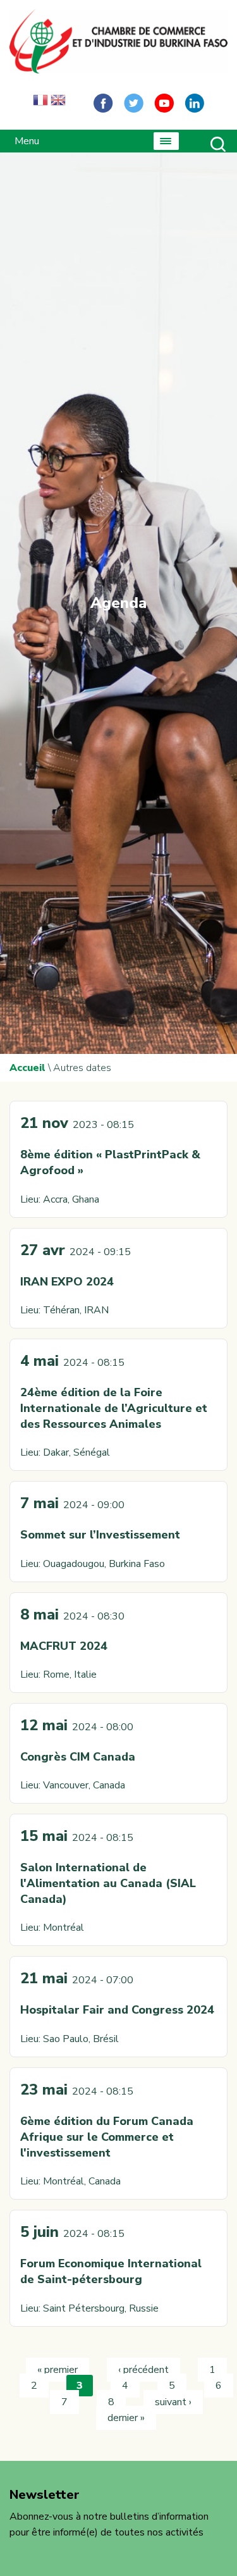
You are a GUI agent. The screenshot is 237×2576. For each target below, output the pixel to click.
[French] (40, 103)
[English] (58, 103)
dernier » (126, 2418)
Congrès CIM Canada (78, 1757)
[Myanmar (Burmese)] (76, 103)
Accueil (27, 1068)
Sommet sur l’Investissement (100, 1535)
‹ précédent (143, 2370)
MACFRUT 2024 (64, 1646)
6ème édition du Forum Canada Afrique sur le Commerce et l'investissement (107, 2137)
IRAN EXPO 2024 (67, 1282)
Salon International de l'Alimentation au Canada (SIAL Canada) (108, 1883)
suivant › (173, 2402)
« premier (58, 2370)
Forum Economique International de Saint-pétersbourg (111, 2271)
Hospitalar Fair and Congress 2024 (117, 2010)
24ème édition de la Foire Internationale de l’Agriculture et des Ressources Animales (114, 1408)
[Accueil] (118, 41)
